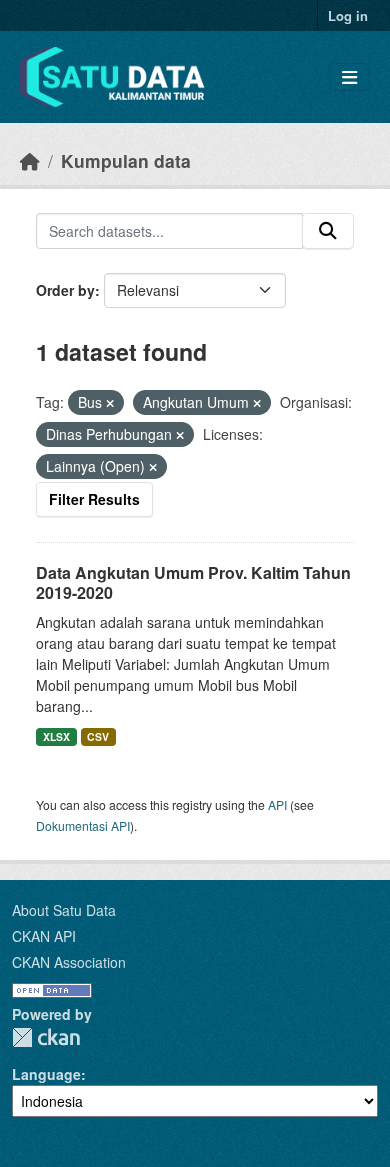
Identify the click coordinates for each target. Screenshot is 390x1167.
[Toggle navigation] (349, 77)
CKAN (46, 1037)
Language (46, 1074)
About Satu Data (64, 910)
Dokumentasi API (83, 825)
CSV (98, 736)
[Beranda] (30, 160)
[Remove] (110, 403)
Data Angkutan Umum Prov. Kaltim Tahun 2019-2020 (193, 583)
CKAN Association (69, 962)
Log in (348, 15)
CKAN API (44, 936)
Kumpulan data (126, 160)
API (277, 804)
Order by (65, 290)
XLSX (56, 736)
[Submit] (328, 231)
